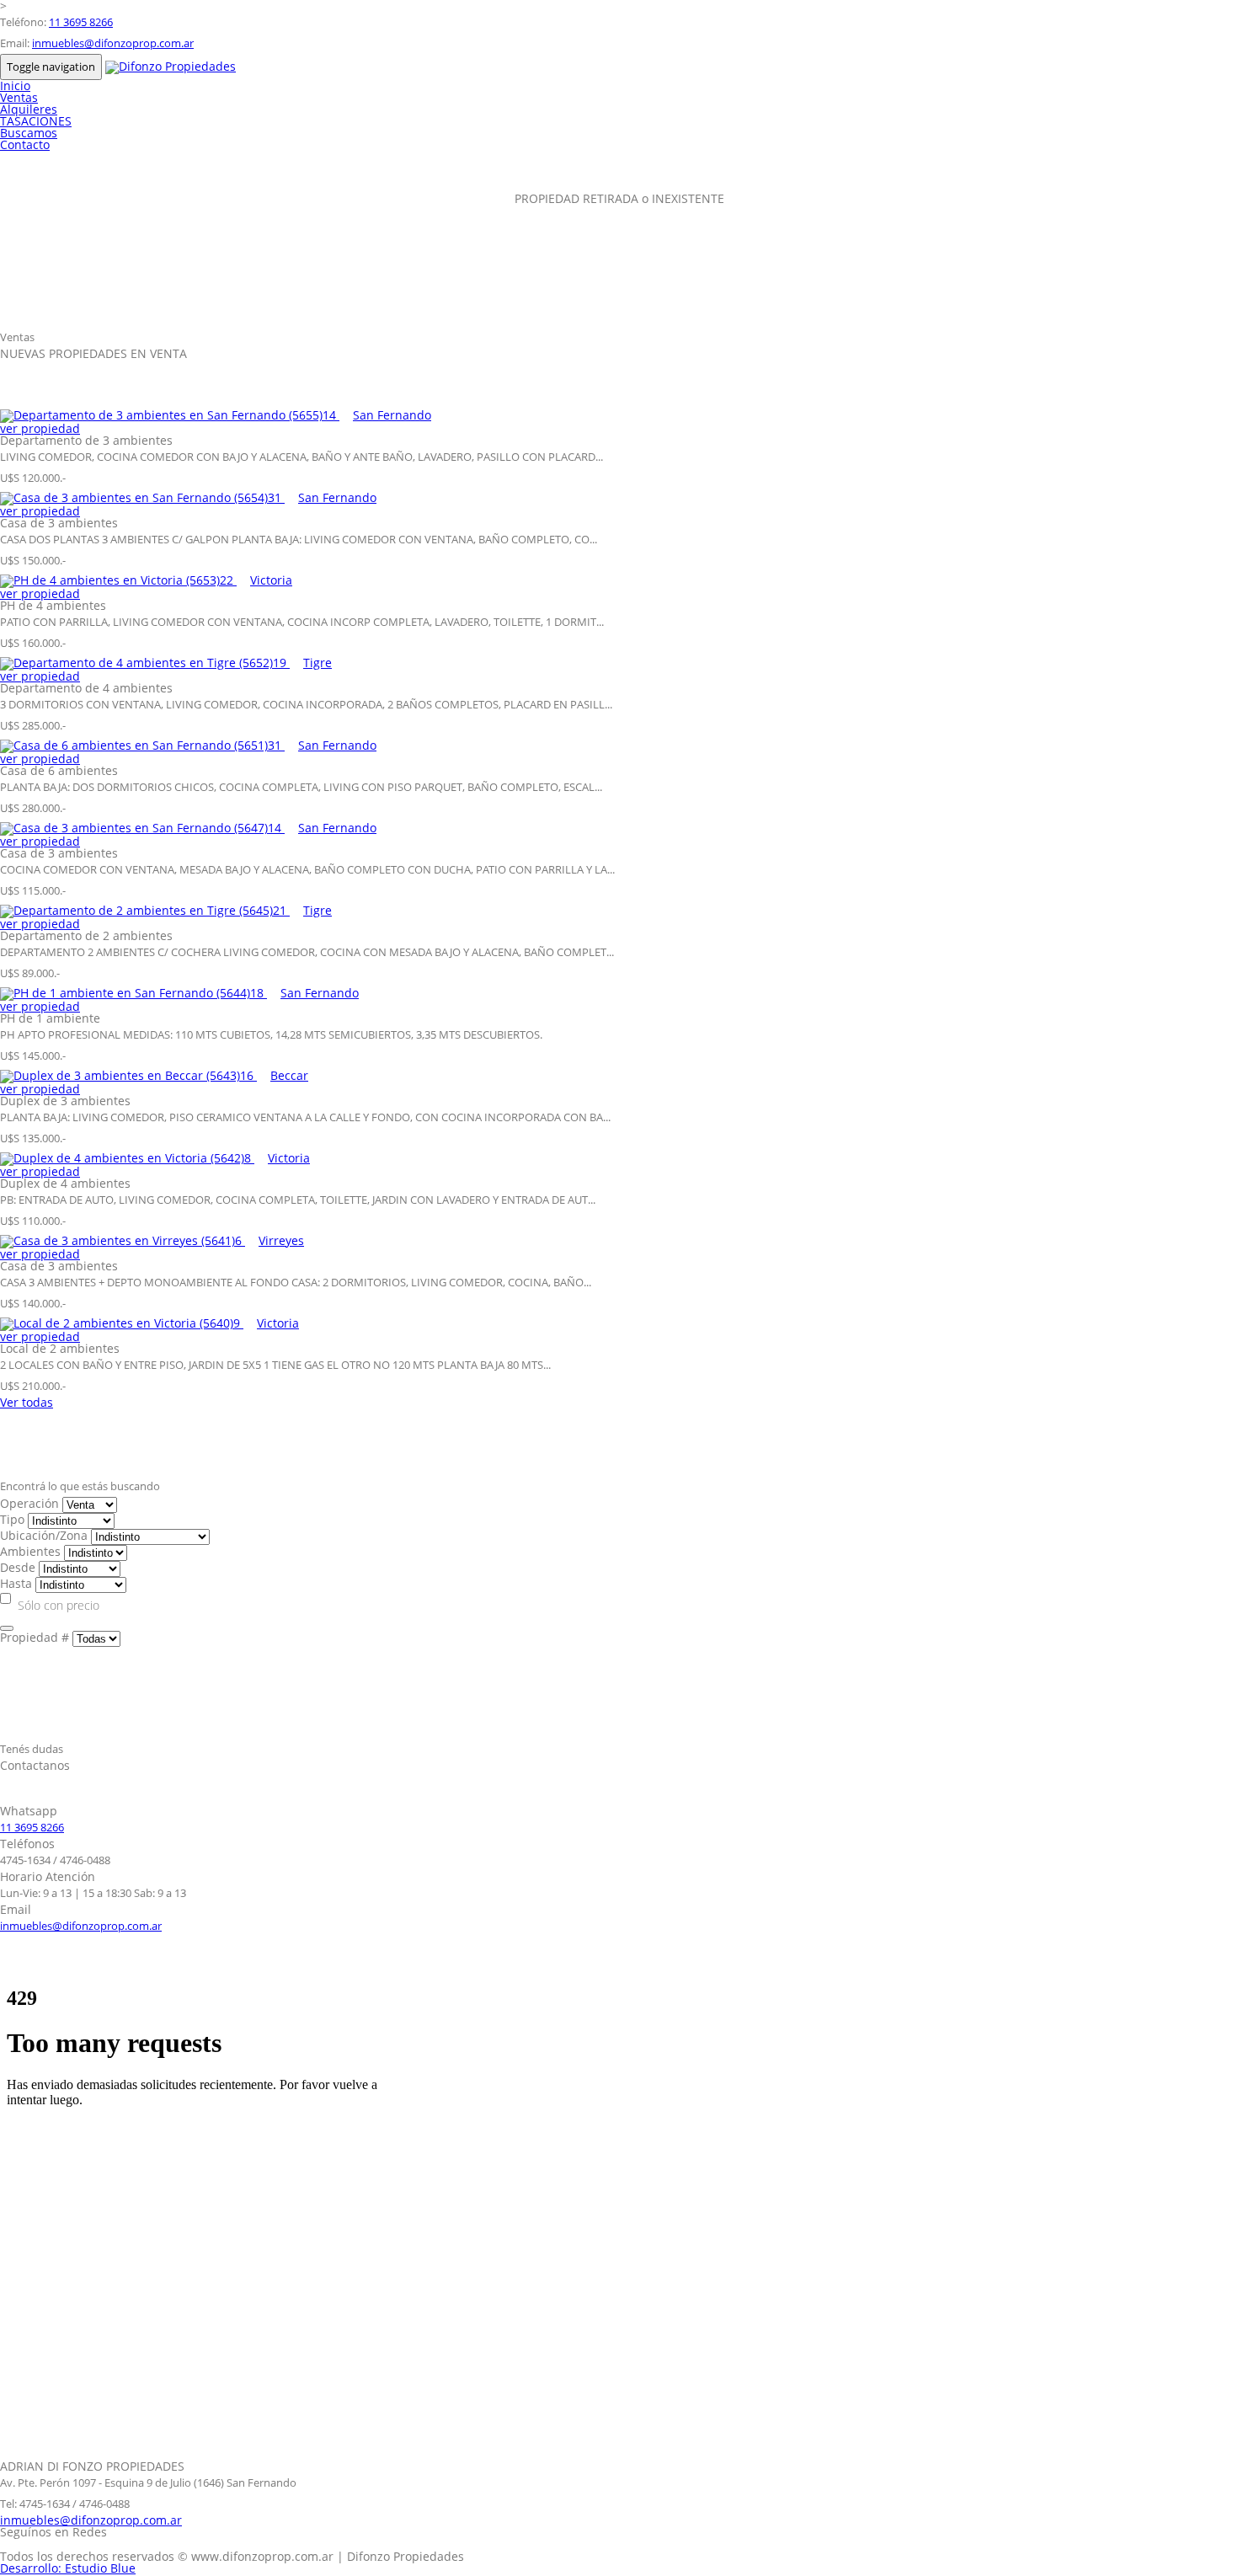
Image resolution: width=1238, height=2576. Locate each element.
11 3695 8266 (81, 22)
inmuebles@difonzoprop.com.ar (113, 43)
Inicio (15, 86)
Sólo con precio (59, 1605)
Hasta (16, 1583)
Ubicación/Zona (44, 1535)
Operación (29, 1503)
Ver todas (27, 1402)
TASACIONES (36, 121)
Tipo (12, 1519)
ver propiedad (40, 428)
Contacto (25, 144)
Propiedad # (35, 1637)
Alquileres (29, 109)
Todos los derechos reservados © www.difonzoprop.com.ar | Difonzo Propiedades (232, 2556)
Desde (18, 1567)
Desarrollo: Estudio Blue (68, 2568)
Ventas (19, 97)
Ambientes (30, 1551)
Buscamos (29, 133)
